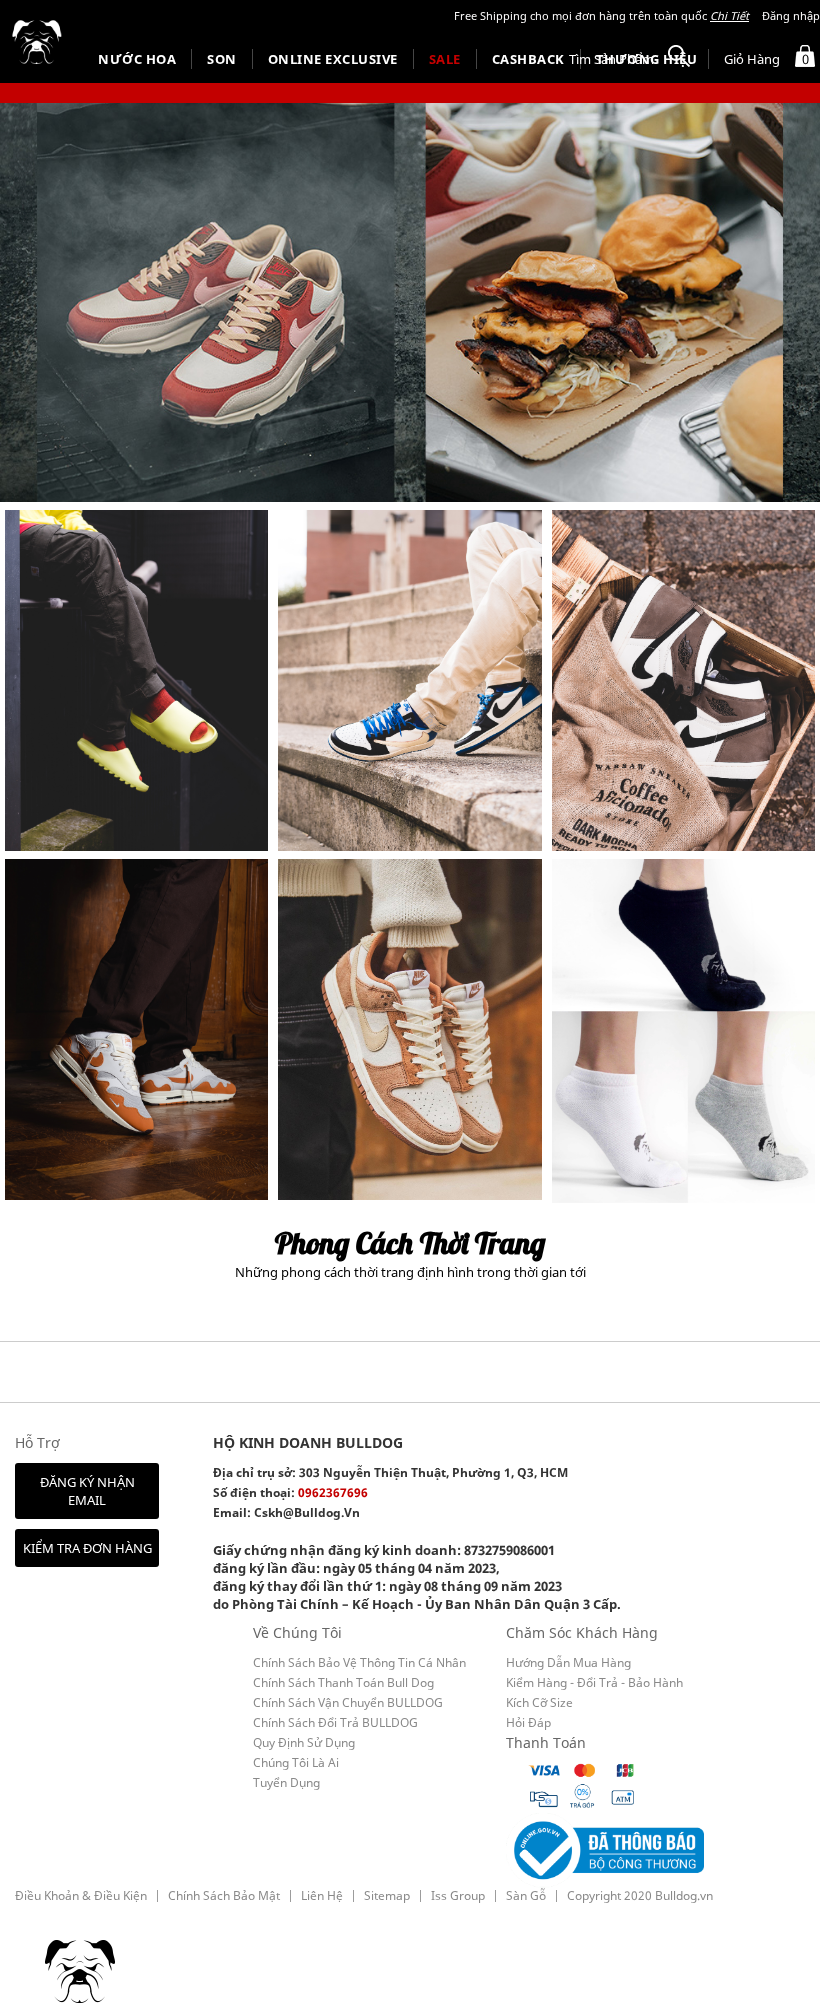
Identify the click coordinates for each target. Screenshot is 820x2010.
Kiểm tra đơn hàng (87, 1548)
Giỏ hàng (766, 59)
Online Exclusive (333, 59)
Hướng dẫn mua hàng (568, 1662)
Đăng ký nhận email (87, 1491)
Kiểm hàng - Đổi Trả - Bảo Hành (594, 1682)
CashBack (528, 59)
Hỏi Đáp (528, 1722)
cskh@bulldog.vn (307, 1512)
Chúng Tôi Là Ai (296, 1762)
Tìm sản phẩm (611, 59)
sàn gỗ (526, 1896)
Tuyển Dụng (286, 1782)
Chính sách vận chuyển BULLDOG (348, 1702)
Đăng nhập (791, 15)
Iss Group (458, 1896)
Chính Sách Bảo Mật (224, 1896)
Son (222, 59)
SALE (445, 59)
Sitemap (387, 1896)
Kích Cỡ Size (539, 1702)
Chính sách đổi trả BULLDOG (335, 1722)
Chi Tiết (729, 15)
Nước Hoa (137, 59)
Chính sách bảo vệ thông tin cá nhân (359, 1662)
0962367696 (333, 1492)
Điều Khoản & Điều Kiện (81, 1896)
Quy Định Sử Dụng (304, 1742)
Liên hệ (322, 1896)
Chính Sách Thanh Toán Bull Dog (343, 1682)
